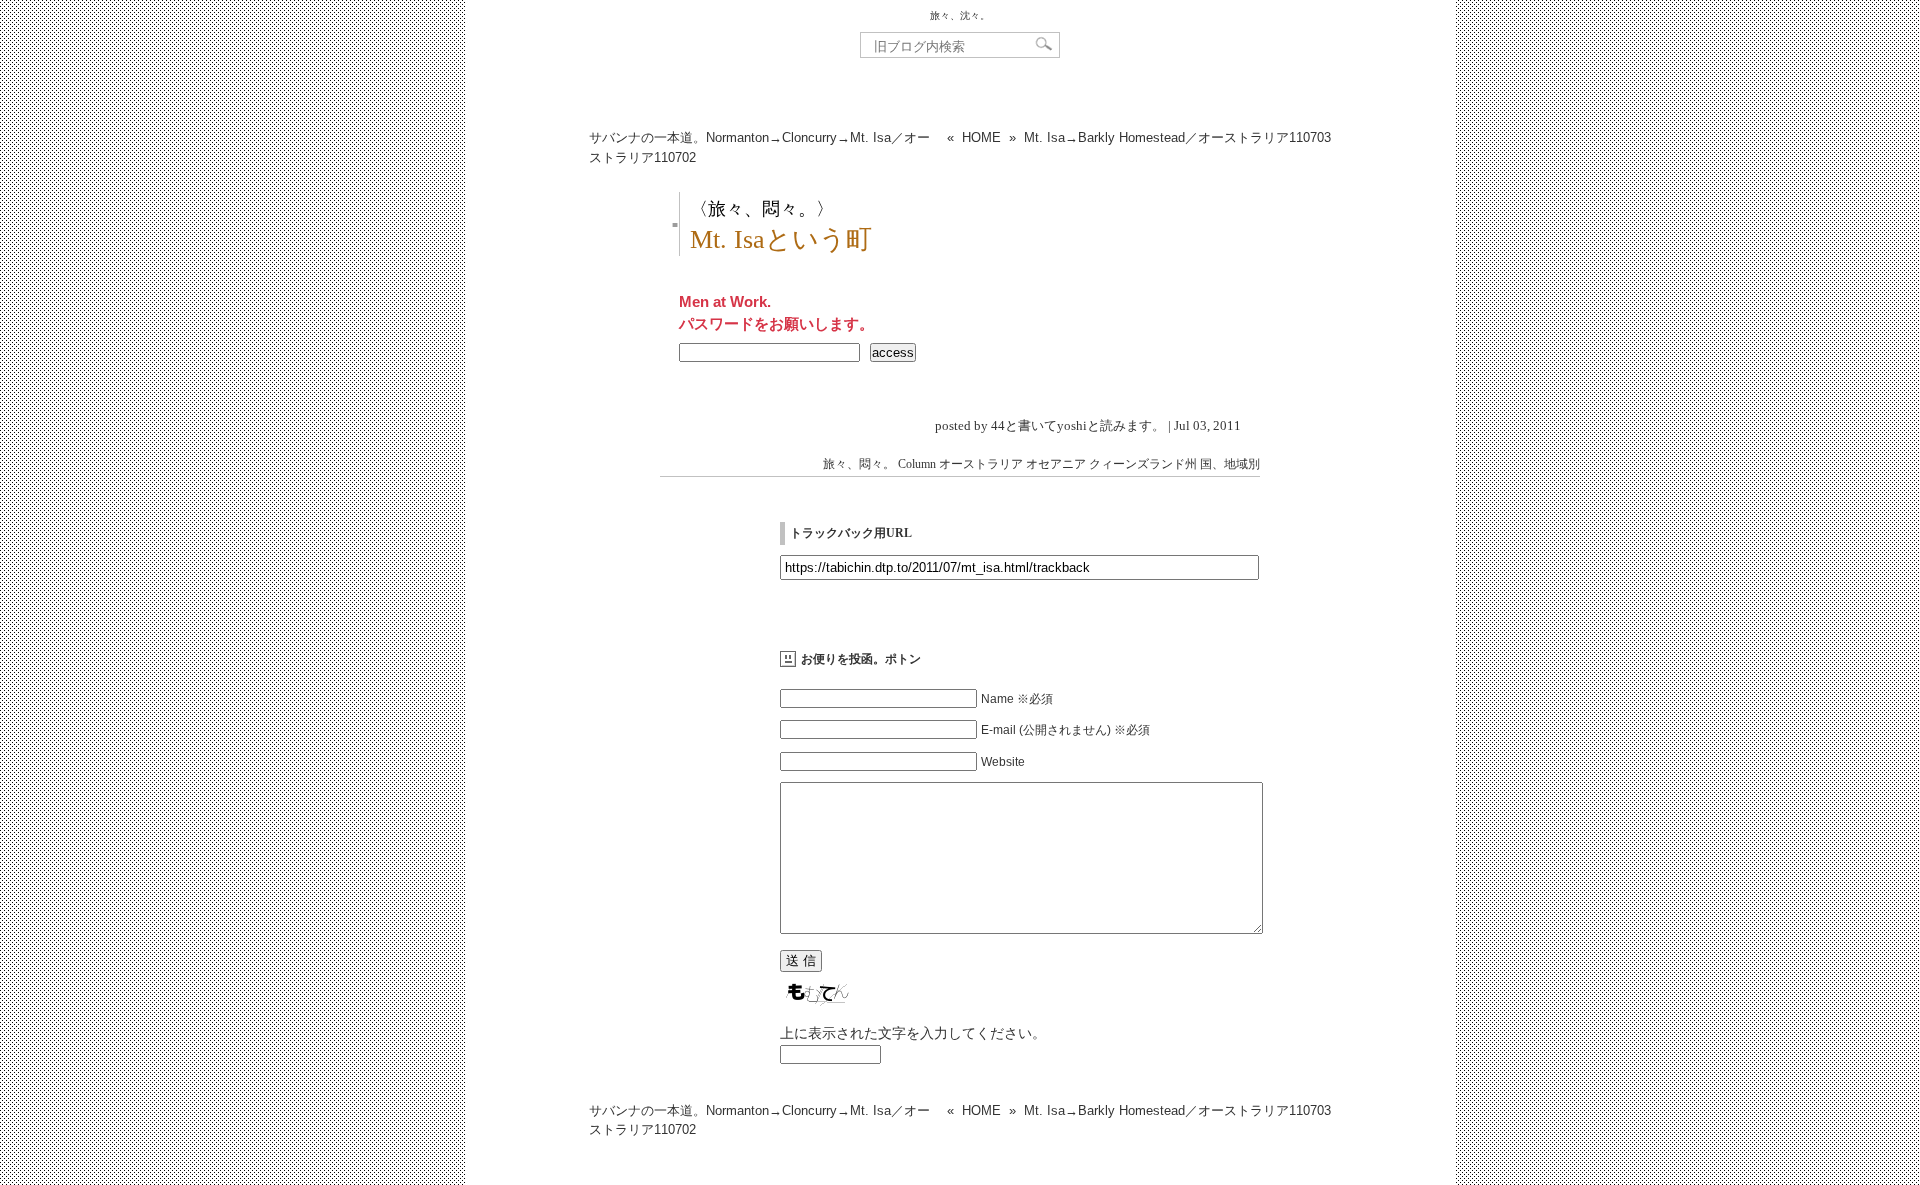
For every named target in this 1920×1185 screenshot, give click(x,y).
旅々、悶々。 (859, 464)
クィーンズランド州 (1143, 464)
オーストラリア (981, 464)
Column (917, 464)
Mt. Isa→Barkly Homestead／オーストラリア (1177, 137)
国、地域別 (1230, 464)
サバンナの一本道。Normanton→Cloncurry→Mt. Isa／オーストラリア (759, 147)
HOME (981, 137)
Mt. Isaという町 (781, 239)
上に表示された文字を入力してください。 (913, 1033)
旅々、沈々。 (960, 15)
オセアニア (1056, 464)
